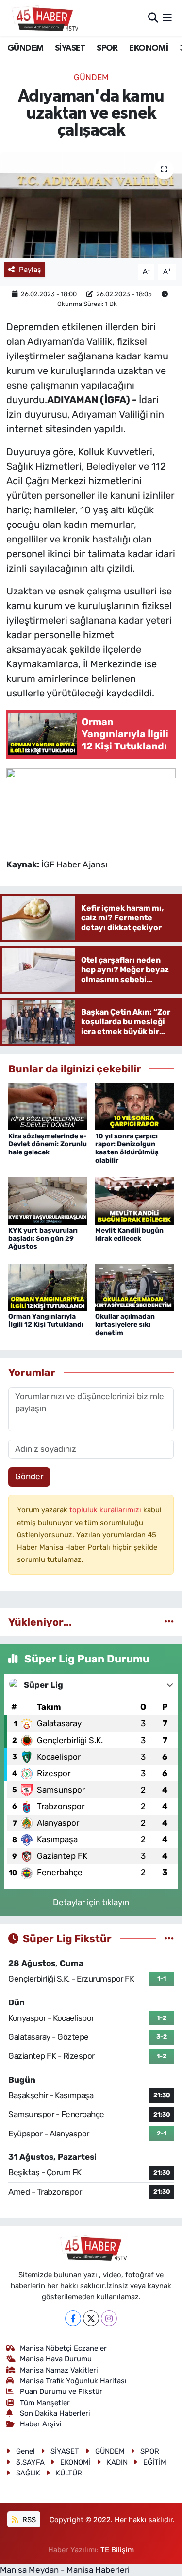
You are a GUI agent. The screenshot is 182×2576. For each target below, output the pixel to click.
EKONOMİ (149, 48)
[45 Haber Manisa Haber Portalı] (43, 18)
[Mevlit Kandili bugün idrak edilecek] (134, 1200)
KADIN (117, 2462)
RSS (28, 2520)
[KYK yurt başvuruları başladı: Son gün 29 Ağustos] (48, 1200)
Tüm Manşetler (45, 2403)
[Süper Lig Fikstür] (169, 1938)
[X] (91, 2318)
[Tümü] (169, 1622)
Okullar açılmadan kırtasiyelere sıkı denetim (125, 1325)
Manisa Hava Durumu (56, 2359)
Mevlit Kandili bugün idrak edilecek (129, 1235)
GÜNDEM (25, 48)
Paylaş (30, 270)
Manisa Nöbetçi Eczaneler (63, 2348)
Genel (25, 2451)
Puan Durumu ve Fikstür (61, 2391)
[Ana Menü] (167, 17)
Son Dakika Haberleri (55, 2413)
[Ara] (153, 17)
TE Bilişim (117, 2550)
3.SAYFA (30, 2462)
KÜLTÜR (69, 2473)
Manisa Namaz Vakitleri (59, 2370)
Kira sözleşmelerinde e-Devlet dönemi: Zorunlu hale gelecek (48, 1144)
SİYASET (70, 48)
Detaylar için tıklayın (91, 1902)
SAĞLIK (28, 2473)
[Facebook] (73, 2318)
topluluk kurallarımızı (106, 1510)
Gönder (29, 1476)
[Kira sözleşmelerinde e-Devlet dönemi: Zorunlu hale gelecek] (48, 1106)
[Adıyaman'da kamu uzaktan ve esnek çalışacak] (91, 205)
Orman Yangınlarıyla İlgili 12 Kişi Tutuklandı (46, 1321)
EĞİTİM (155, 2462)
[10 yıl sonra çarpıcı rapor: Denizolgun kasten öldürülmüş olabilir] (134, 1106)
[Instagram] (109, 2318)
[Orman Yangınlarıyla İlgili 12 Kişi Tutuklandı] (48, 1287)
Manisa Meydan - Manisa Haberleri (65, 2570)
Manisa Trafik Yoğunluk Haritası (73, 2381)
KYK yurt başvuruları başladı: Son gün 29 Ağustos (43, 1239)
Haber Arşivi (41, 2424)
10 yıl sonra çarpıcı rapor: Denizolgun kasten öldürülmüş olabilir (127, 1148)
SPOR (107, 48)
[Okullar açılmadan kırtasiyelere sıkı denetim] (134, 1287)
